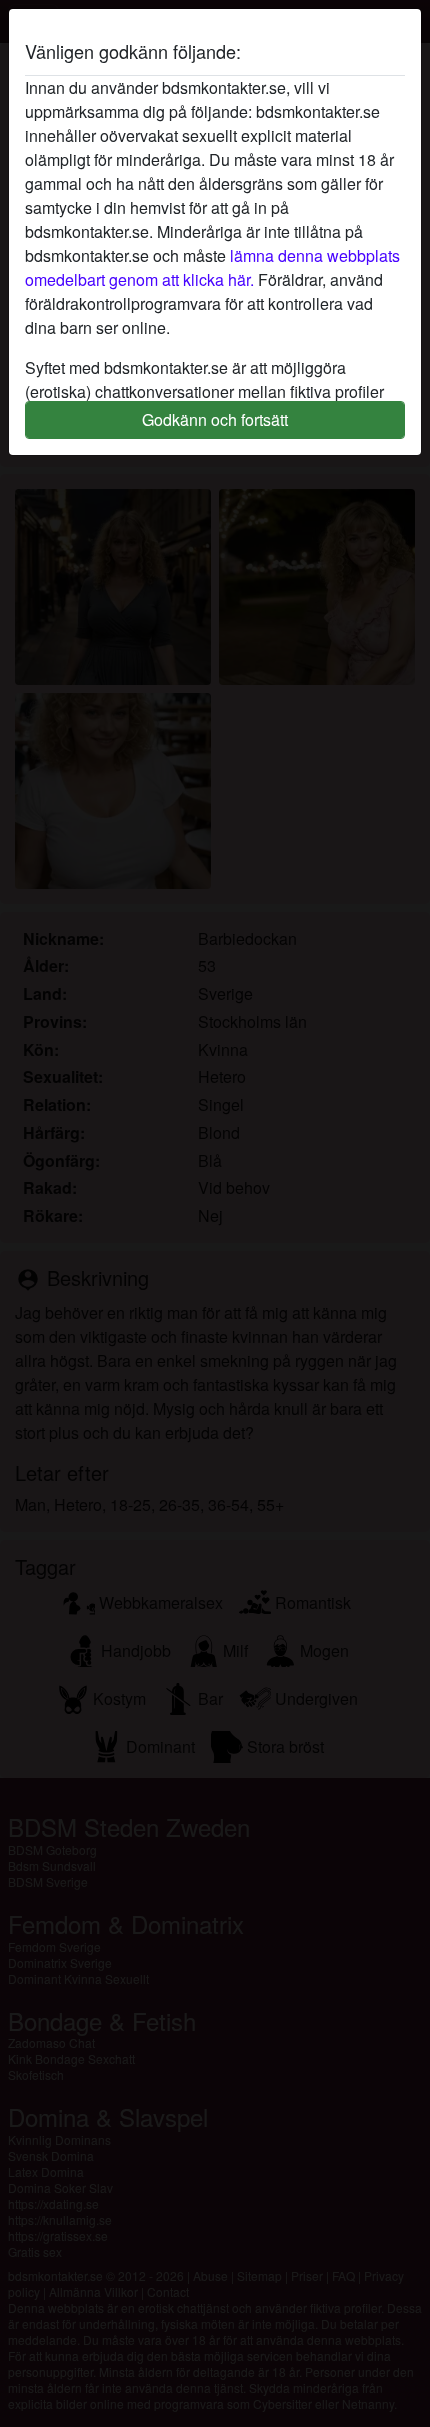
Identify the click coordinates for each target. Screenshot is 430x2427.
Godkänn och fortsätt (215, 419)
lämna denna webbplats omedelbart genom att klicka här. (212, 267)
